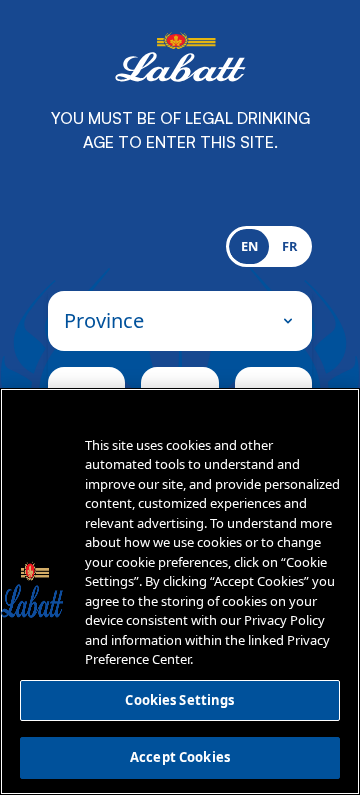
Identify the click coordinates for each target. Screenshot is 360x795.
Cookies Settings (179, 700)
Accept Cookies (180, 757)
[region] (180, 591)
